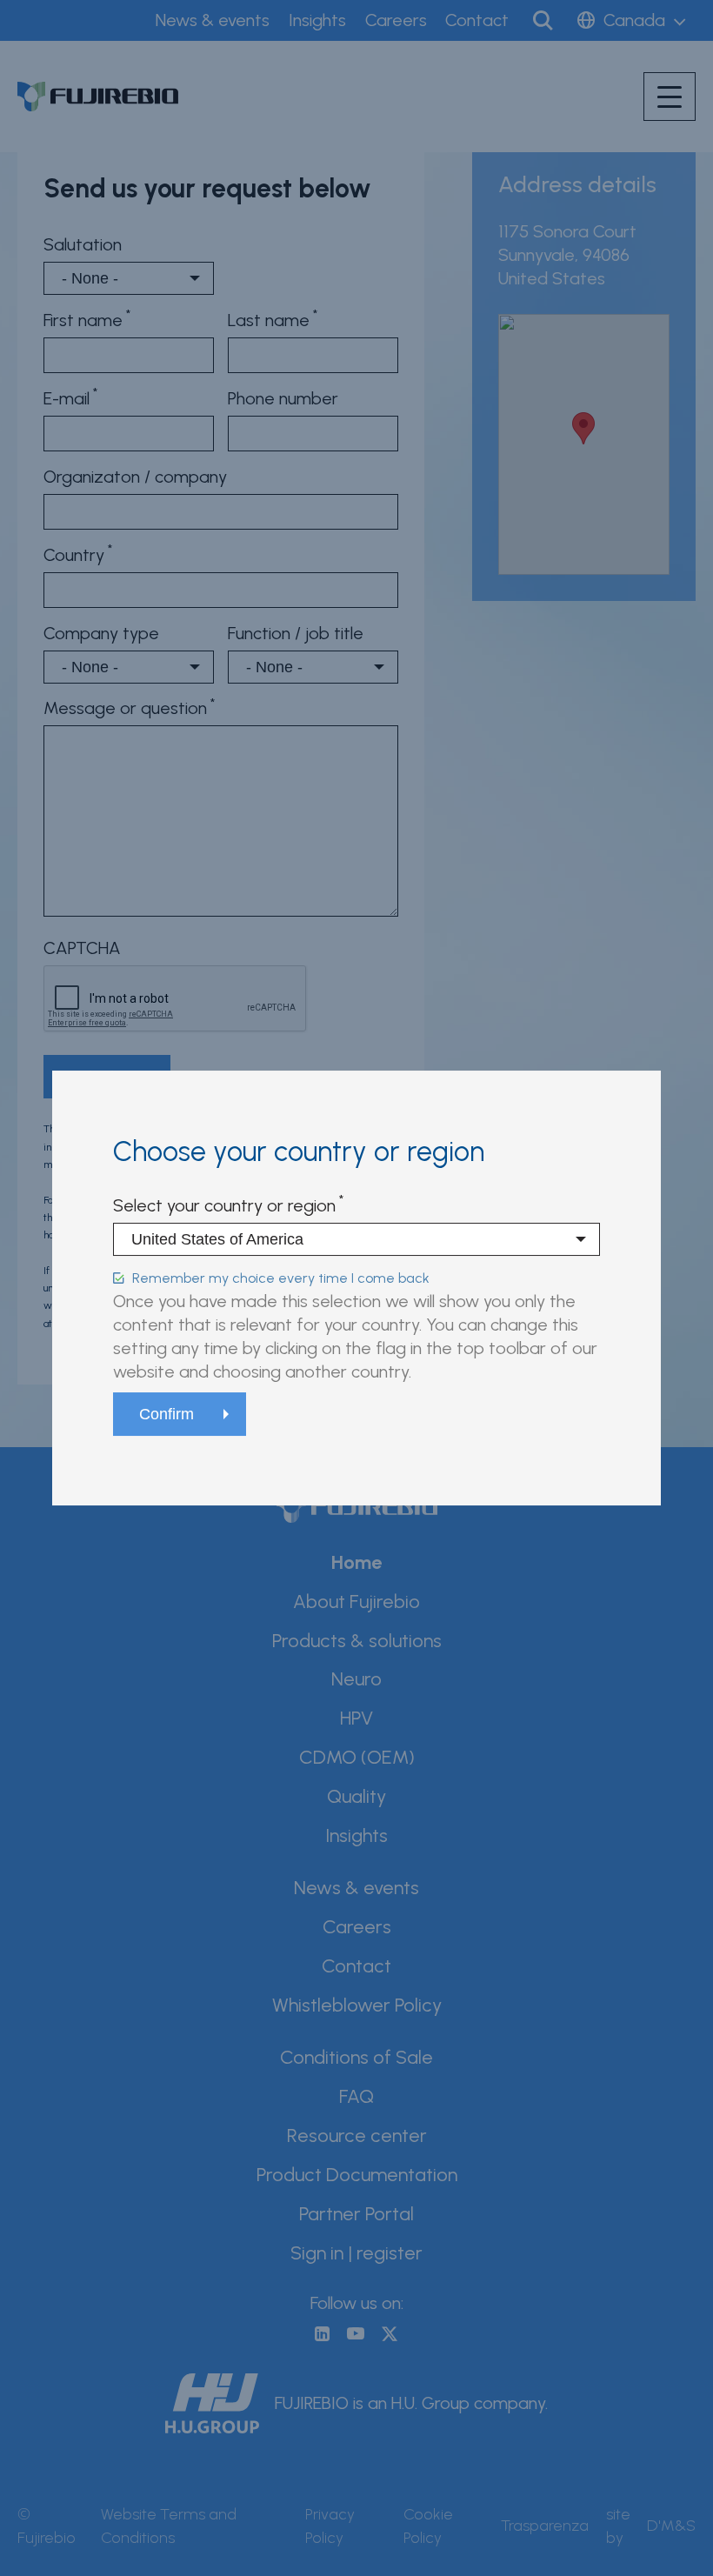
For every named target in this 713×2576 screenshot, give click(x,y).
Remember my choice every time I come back (281, 1278)
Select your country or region (224, 1205)
